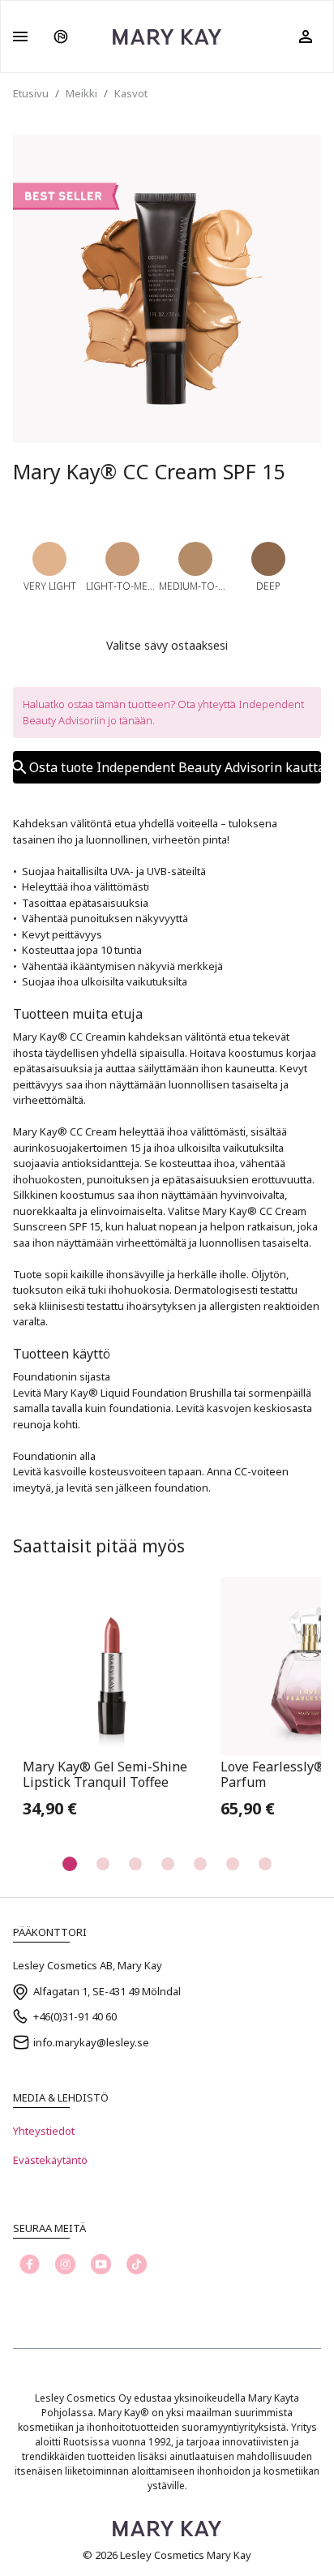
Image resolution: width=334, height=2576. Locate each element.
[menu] (20, 36)
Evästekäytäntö (50, 2160)
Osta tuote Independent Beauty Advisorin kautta (175, 767)
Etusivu (31, 93)
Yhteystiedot (44, 2131)
